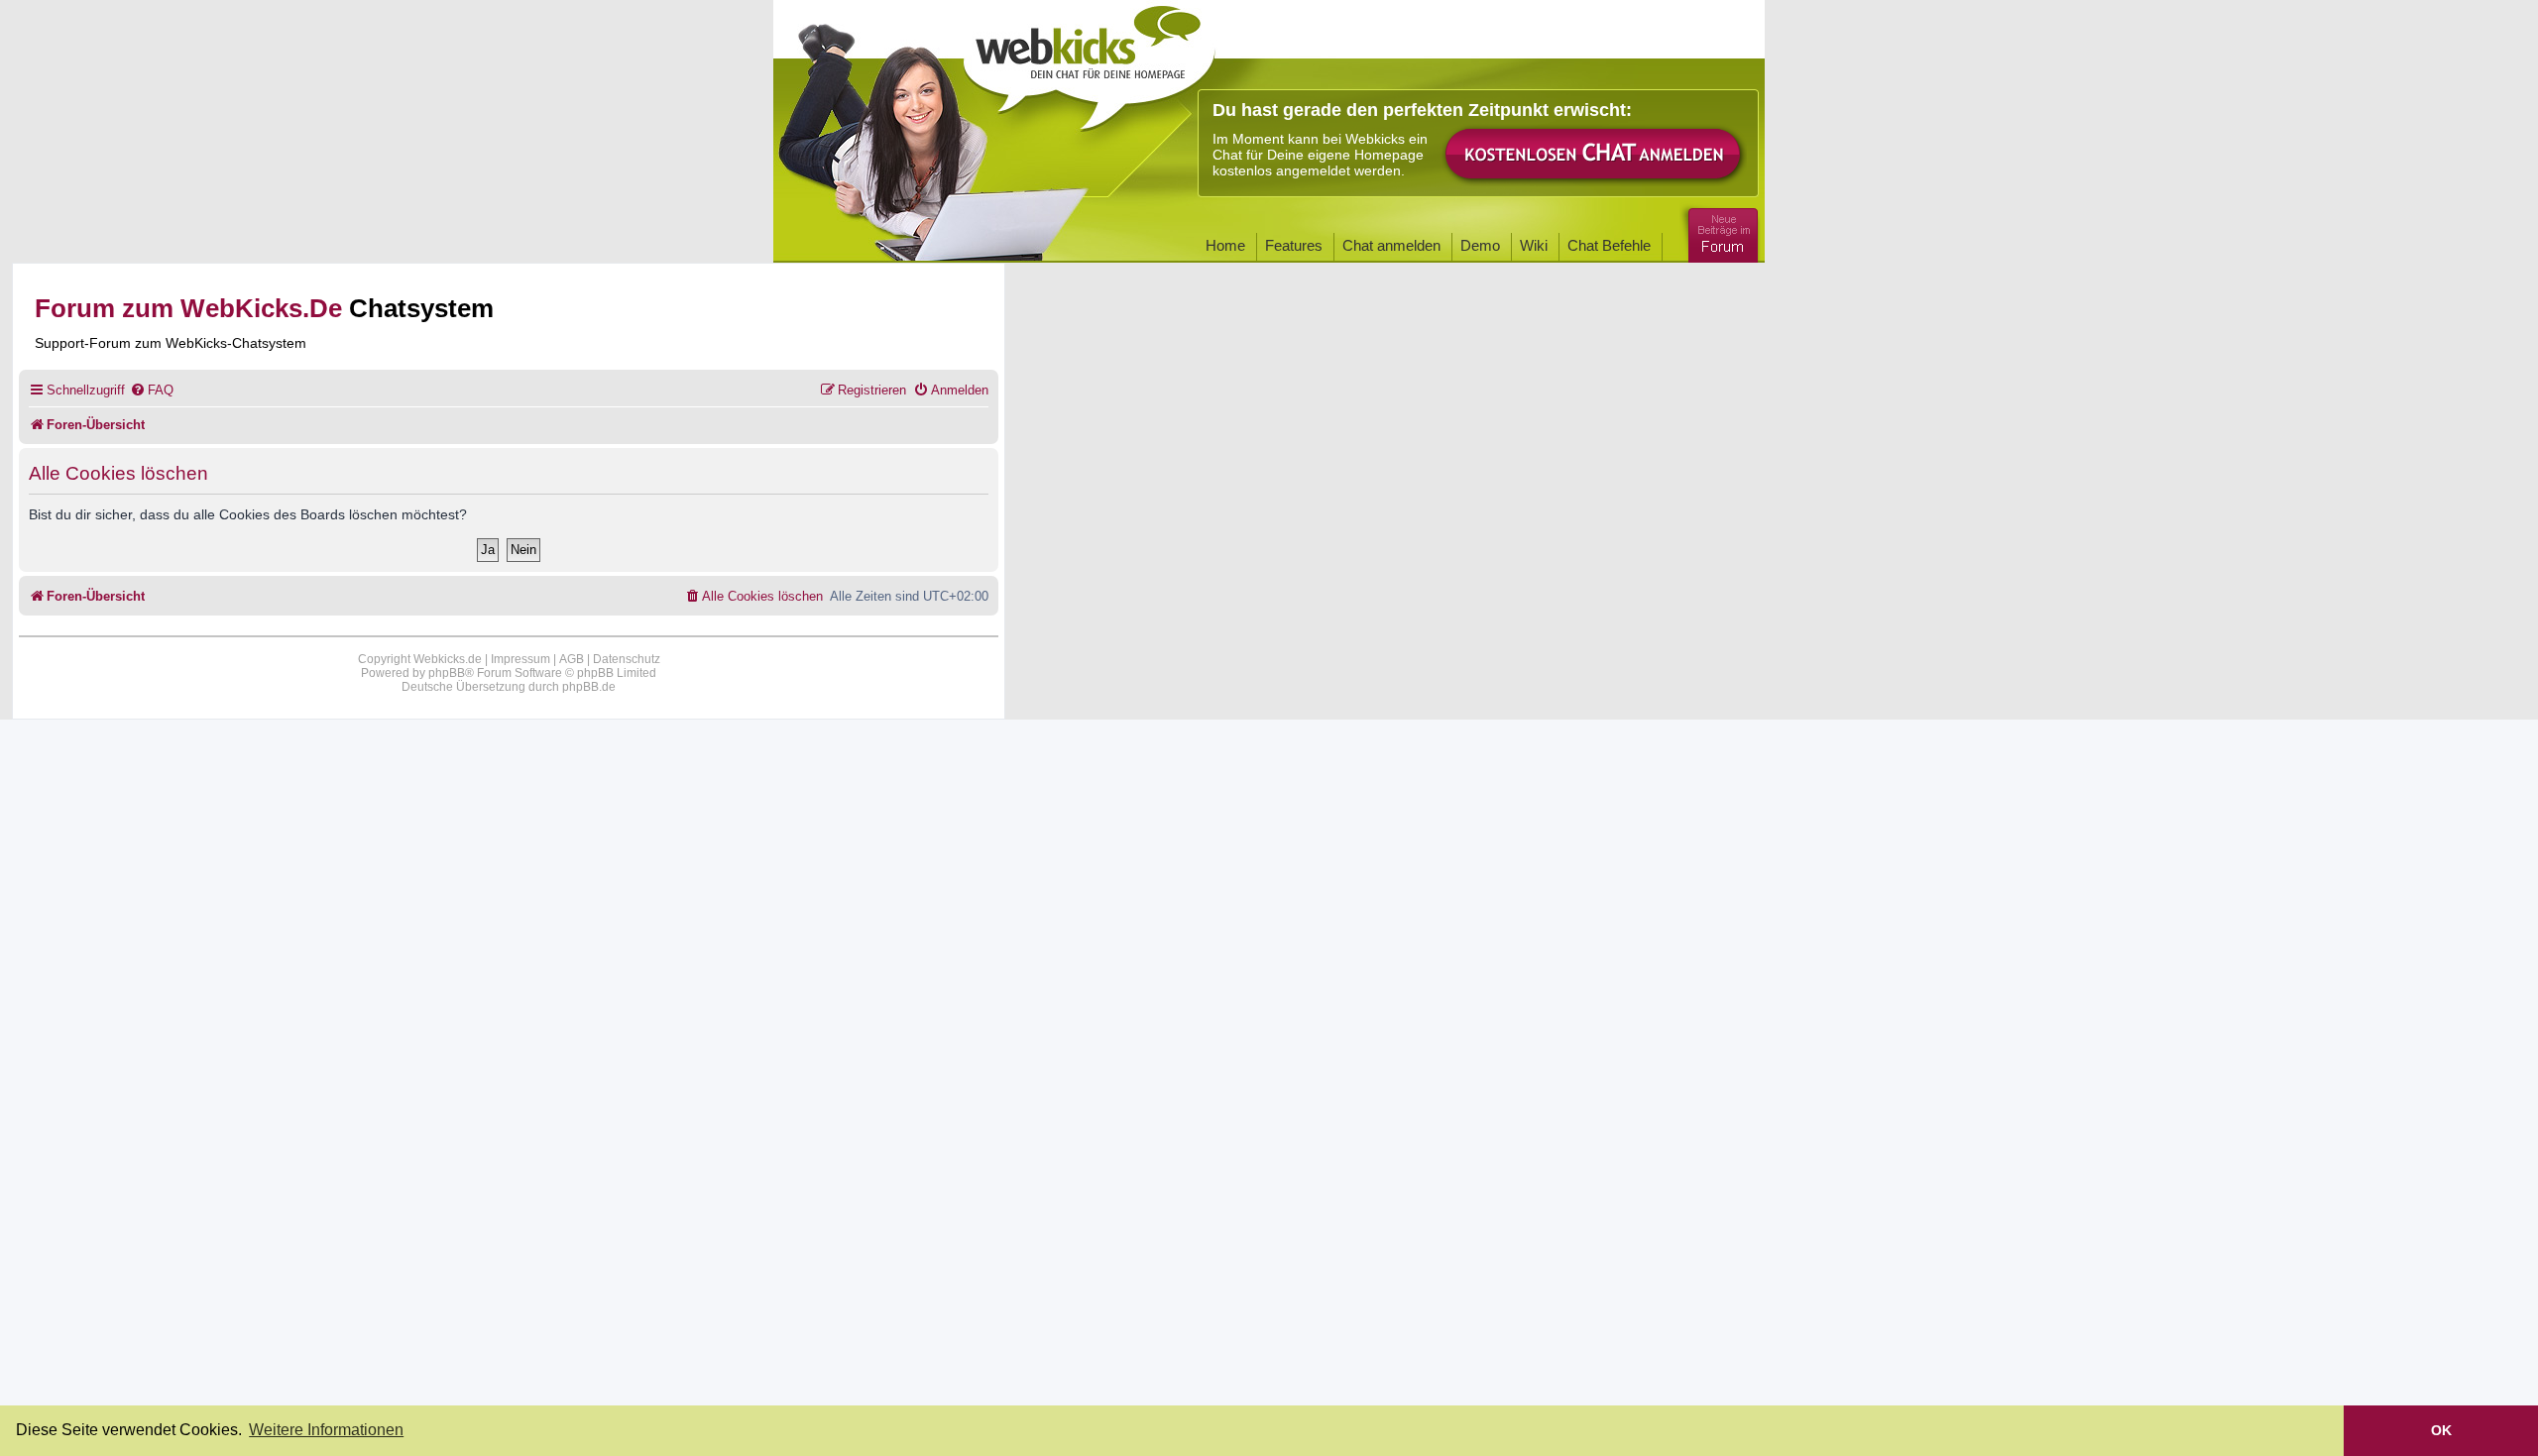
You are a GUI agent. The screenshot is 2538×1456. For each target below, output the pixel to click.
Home (1225, 245)
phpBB (447, 673)
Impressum (520, 659)
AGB (572, 659)
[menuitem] (152, 390)
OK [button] (2441, 1430)
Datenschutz (627, 659)
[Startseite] (1090, 61)
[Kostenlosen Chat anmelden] (1594, 155)
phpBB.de (589, 687)
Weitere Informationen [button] (326, 1430)
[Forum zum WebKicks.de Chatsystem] (1720, 231)
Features (1294, 245)
